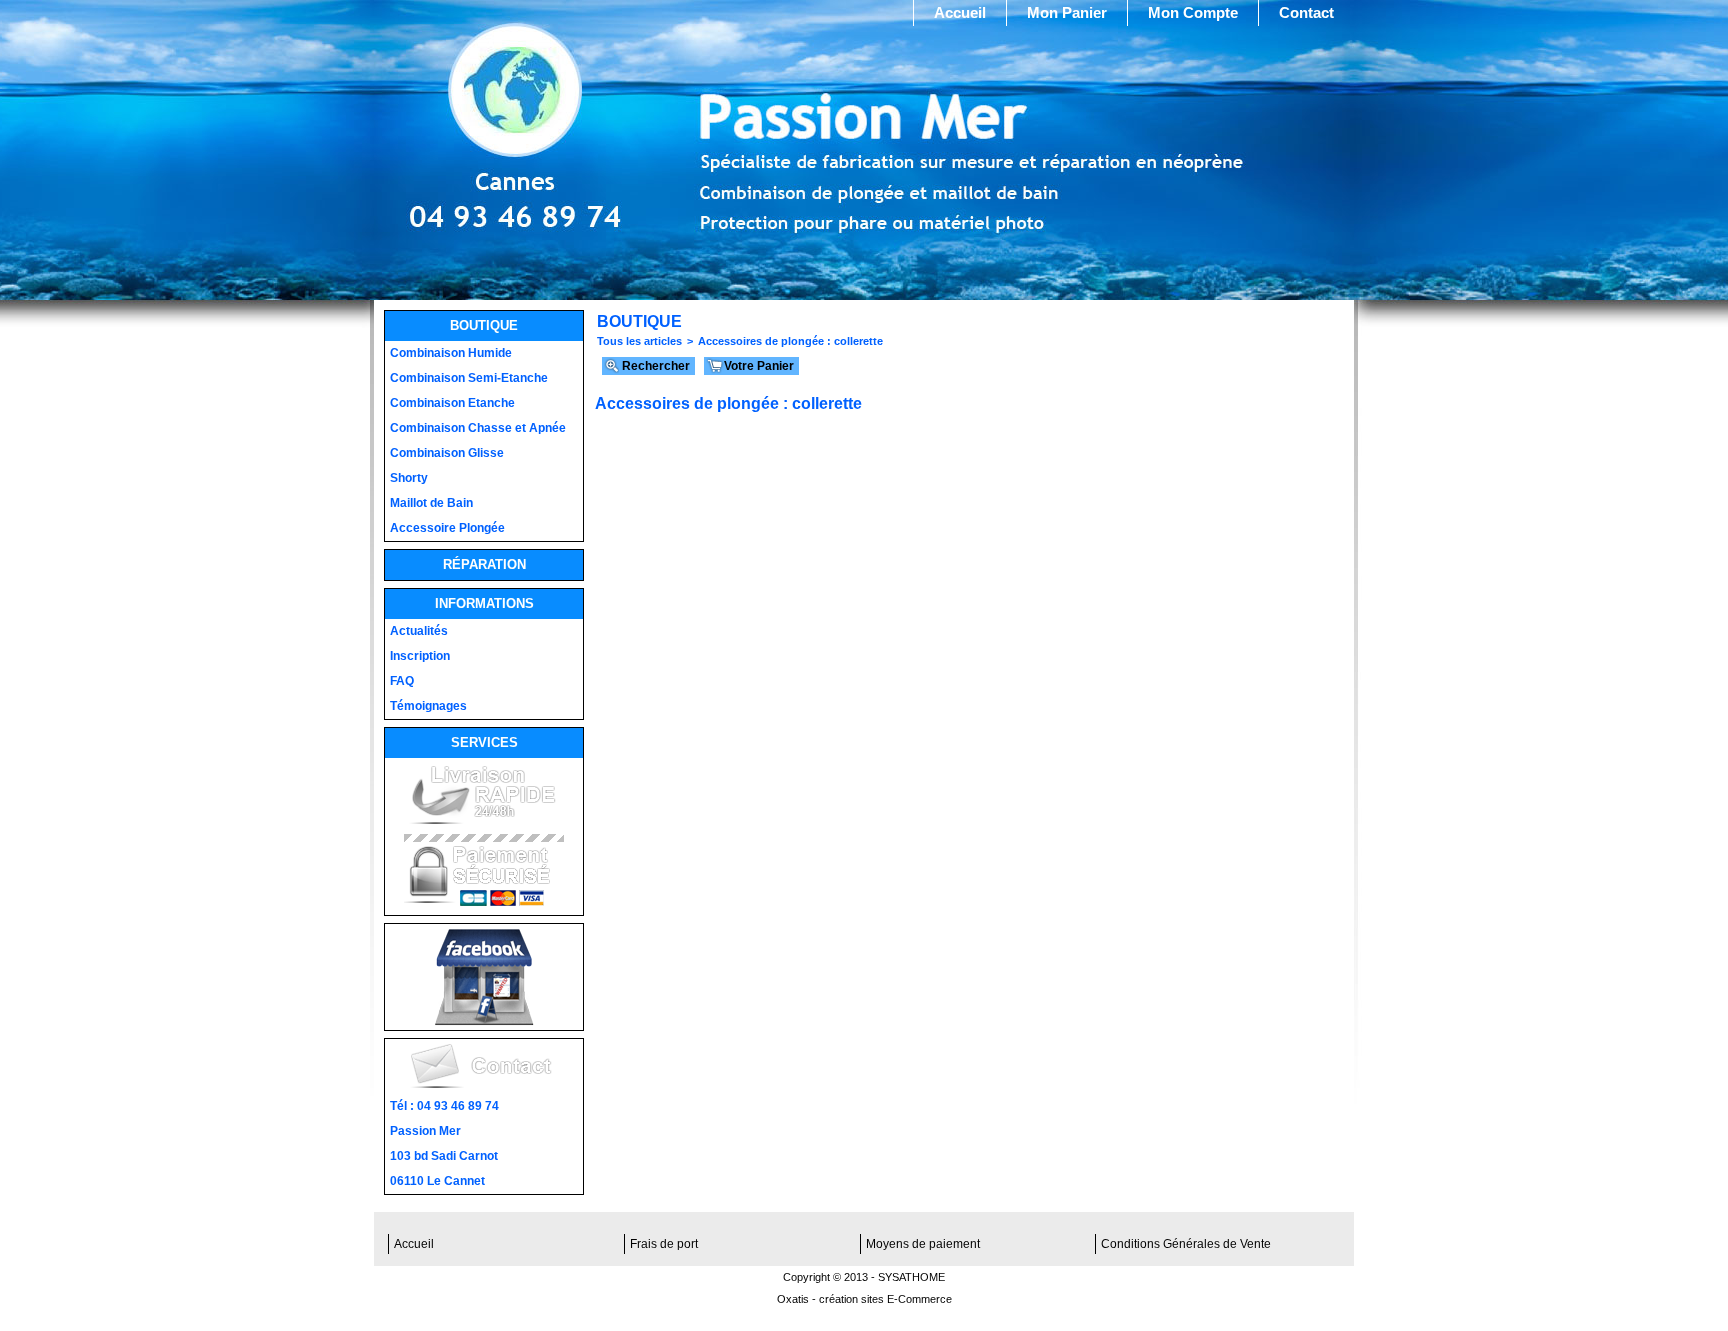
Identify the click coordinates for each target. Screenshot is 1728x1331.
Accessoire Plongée (447, 528)
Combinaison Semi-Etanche (469, 378)
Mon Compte (1193, 13)
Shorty (409, 478)
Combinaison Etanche (452, 403)
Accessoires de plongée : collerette (790, 341)
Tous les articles (639, 341)
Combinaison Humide (451, 353)
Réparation (484, 564)
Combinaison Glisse (447, 453)
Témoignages (428, 706)
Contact (1306, 13)
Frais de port (664, 1244)
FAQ (402, 681)
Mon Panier (1067, 13)
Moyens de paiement (923, 1244)
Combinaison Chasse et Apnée (478, 428)
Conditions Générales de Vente (1186, 1244)
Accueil (960, 13)
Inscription (420, 656)
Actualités (419, 631)
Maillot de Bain (431, 503)
